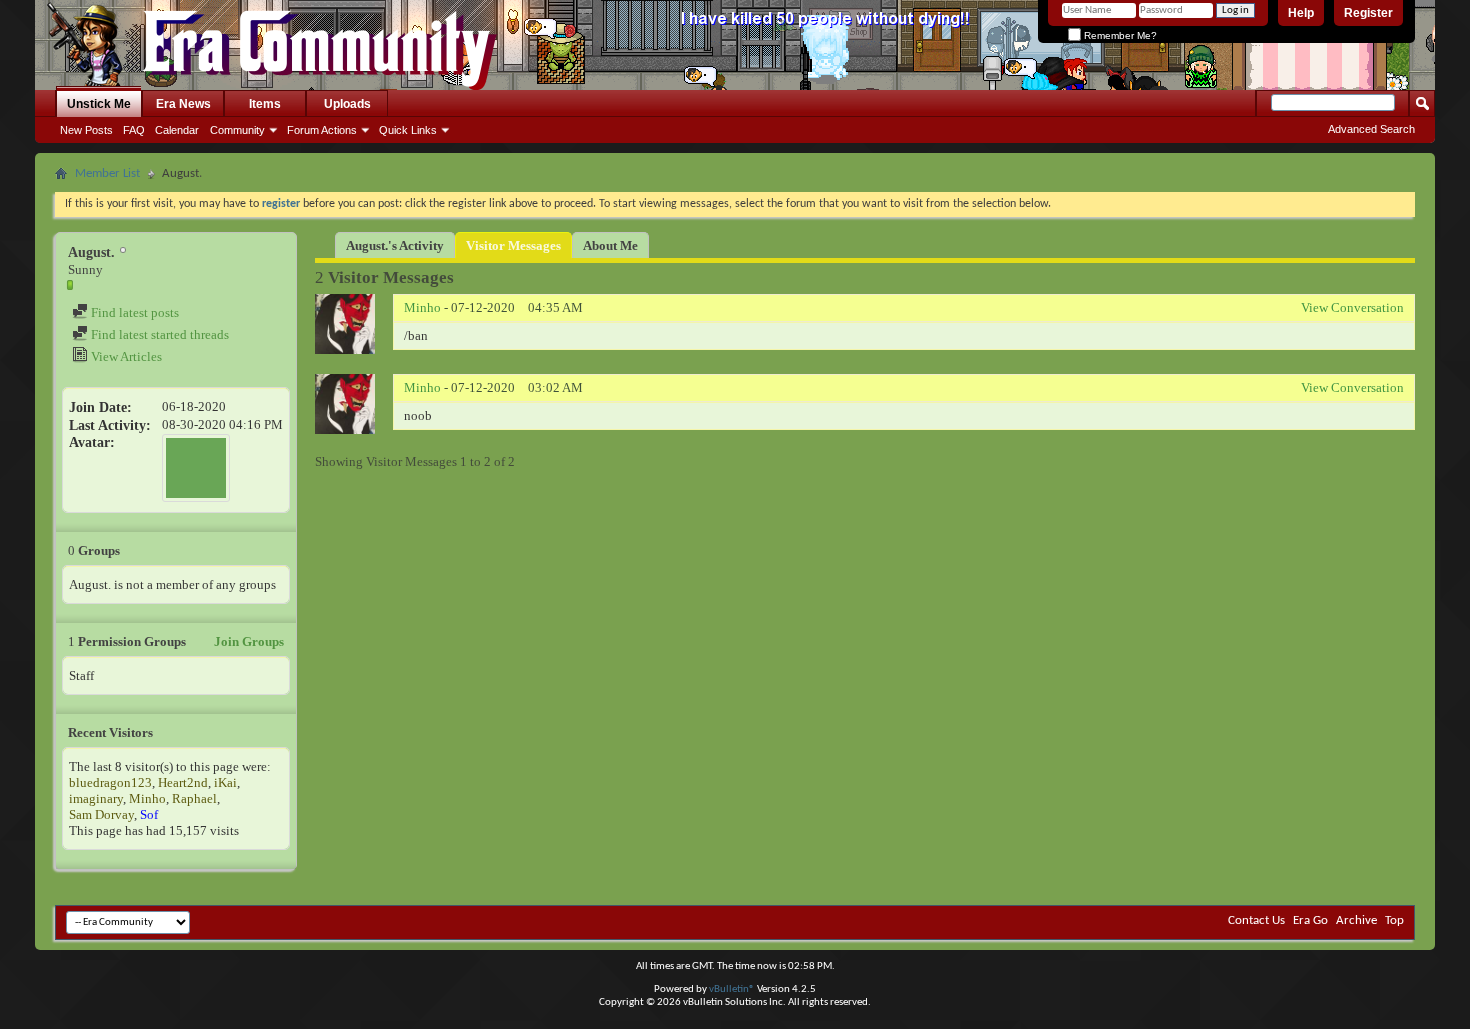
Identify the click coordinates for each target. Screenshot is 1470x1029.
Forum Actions (322, 130)
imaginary (96, 798)
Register (1368, 13)
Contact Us (1256, 920)
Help (1301, 13)
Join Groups (249, 641)
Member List (107, 173)
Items (265, 104)
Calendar (177, 130)
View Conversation (1352, 307)
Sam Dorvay (101, 814)
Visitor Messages (513, 245)
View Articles (125, 356)
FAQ (134, 130)
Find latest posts (133, 312)
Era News (183, 104)
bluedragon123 (110, 782)
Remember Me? (1119, 35)
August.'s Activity (395, 245)
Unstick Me (99, 104)
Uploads (347, 104)
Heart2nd (183, 782)
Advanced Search (1371, 129)
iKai (225, 782)
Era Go (1310, 920)
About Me (610, 245)
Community (237, 130)
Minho (147, 798)
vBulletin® (732, 989)
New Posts (86, 130)
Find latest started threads (158, 334)
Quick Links (408, 130)
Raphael (194, 798)
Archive (1356, 920)
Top (1394, 920)
